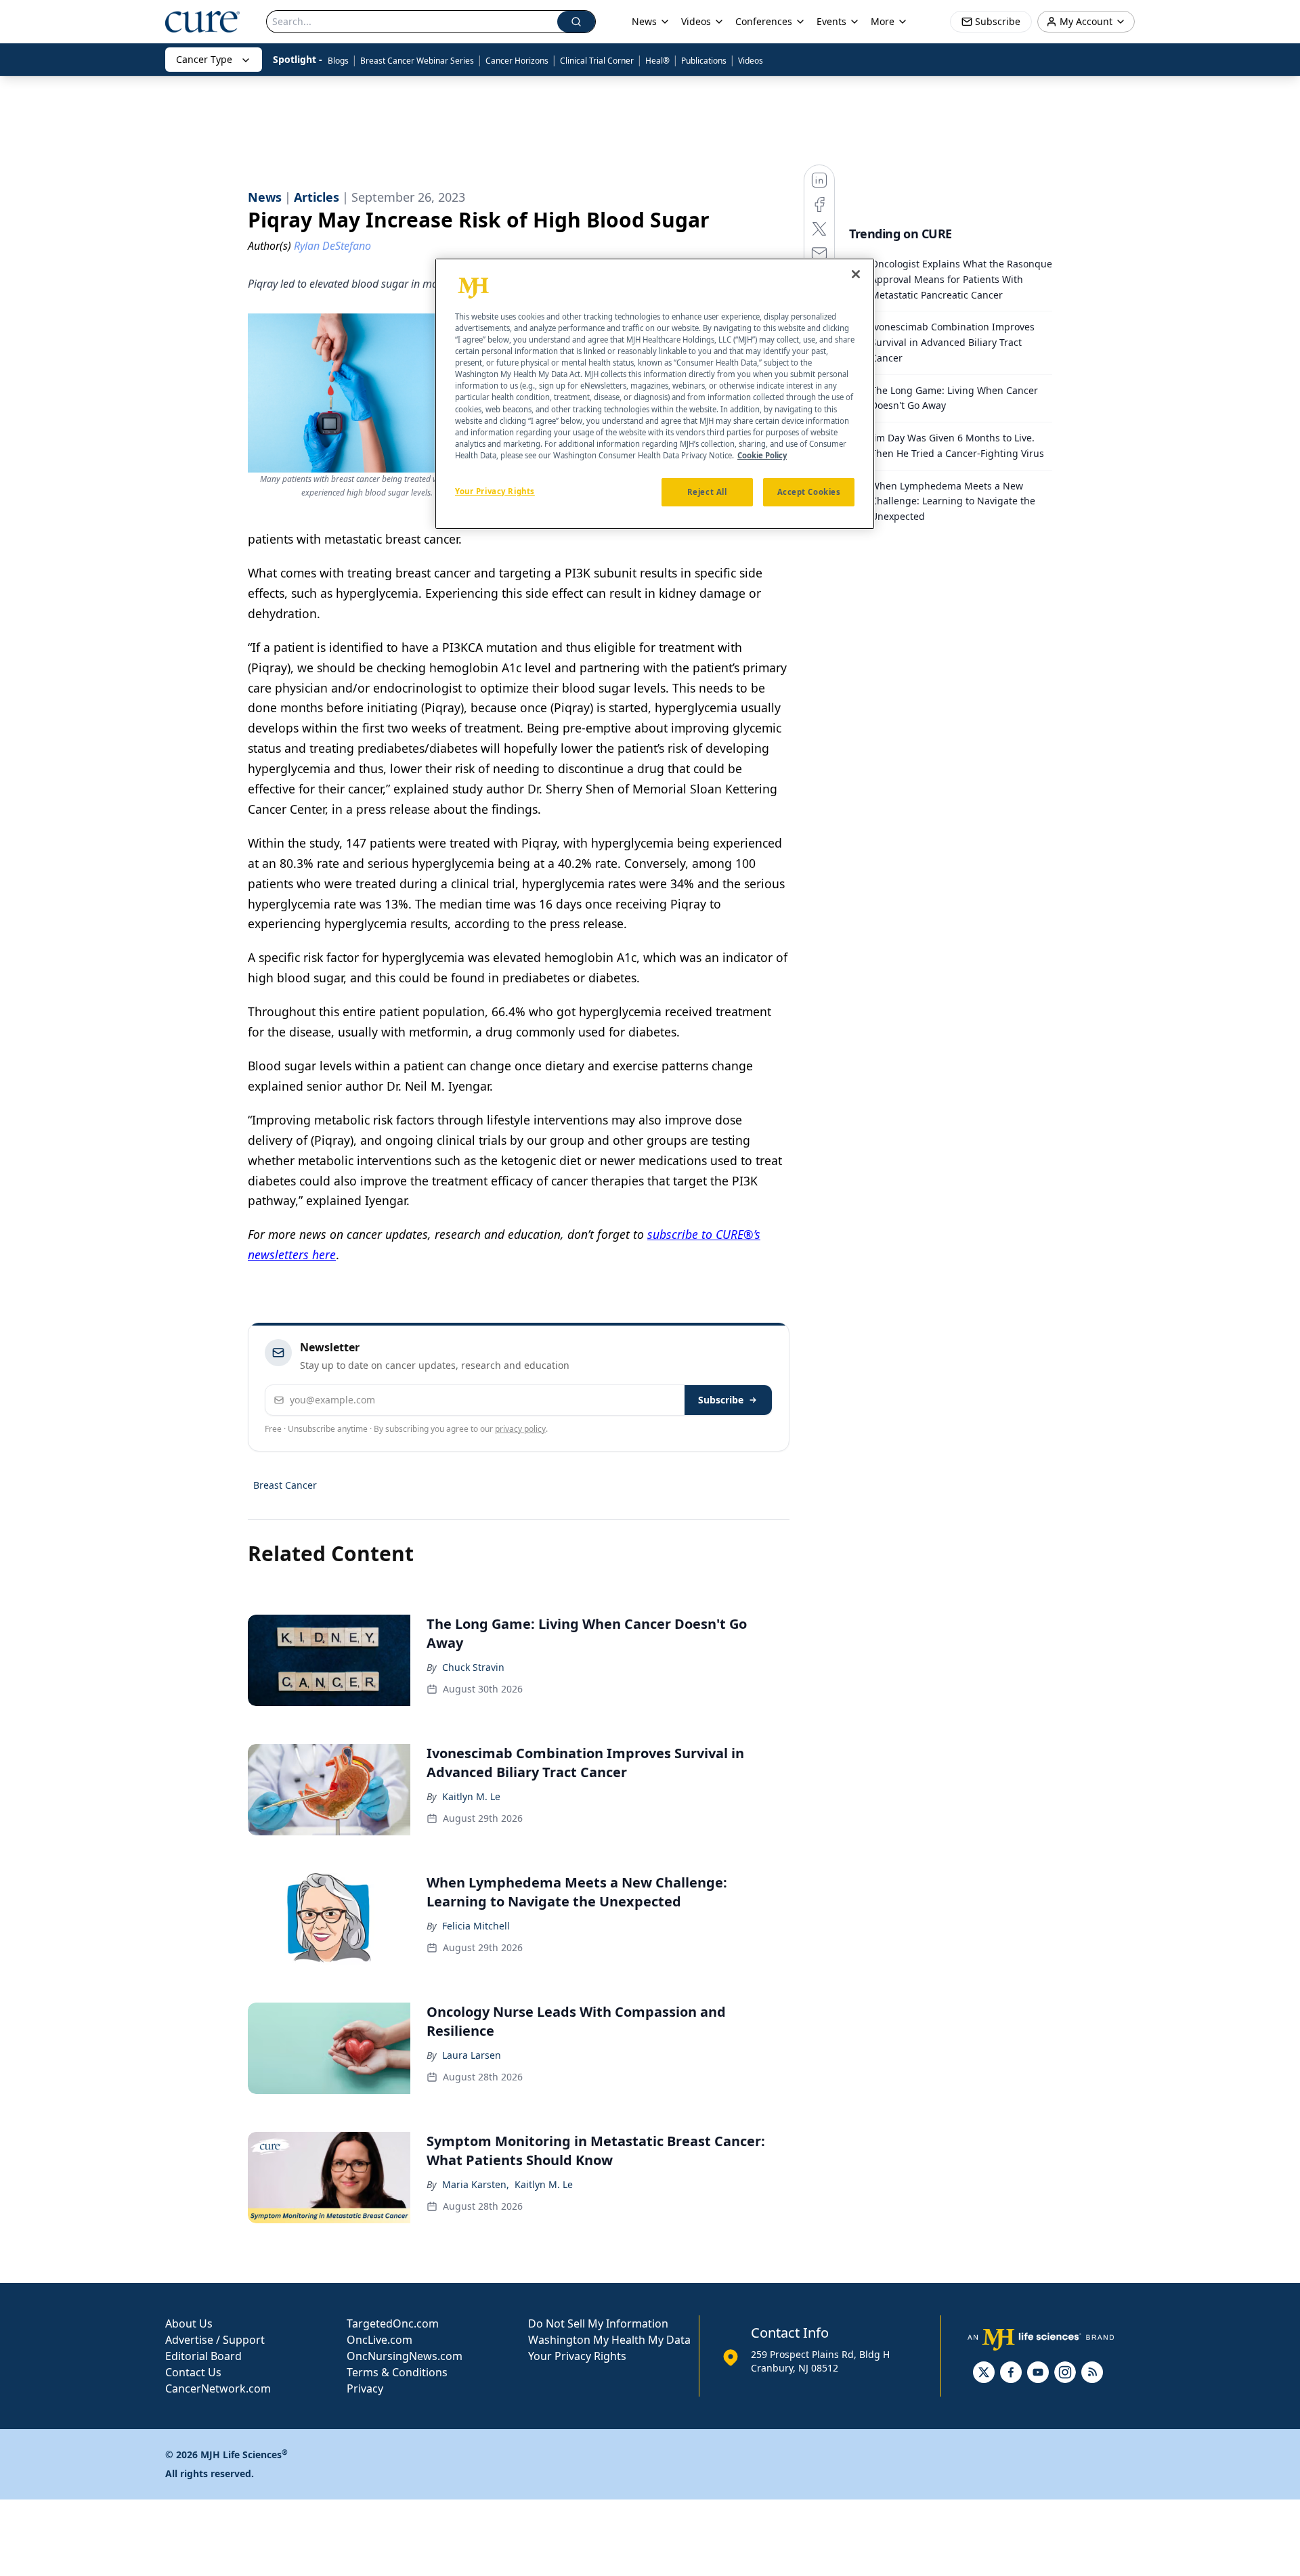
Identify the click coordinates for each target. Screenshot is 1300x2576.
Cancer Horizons (517, 61)
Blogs (338, 61)
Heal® (657, 61)
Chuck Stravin (473, 1667)
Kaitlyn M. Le (471, 1796)
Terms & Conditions (397, 2372)
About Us (189, 2323)
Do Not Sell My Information (598, 2323)
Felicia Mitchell (476, 1926)
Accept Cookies (809, 491)
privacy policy (520, 1429)
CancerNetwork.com (218, 2388)
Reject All (707, 491)
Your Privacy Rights (577, 2356)
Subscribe (721, 1400)
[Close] (856, 274)
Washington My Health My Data (609, 2340)
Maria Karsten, (476, 2184)
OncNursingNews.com (405, 2356)
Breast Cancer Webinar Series (417, 61)
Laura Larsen (472, 2055)
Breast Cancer (285, 1485)
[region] (655, 394)
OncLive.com (380, 2340)
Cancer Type (204, 59)
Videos (751, 61)
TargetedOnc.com (393, 2323)
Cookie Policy (762, 455)
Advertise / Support (215, 2340)
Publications (704, 61)
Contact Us (193, 2372)
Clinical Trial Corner (597, 61)
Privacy (365, 2388)
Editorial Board (203, 2356)
